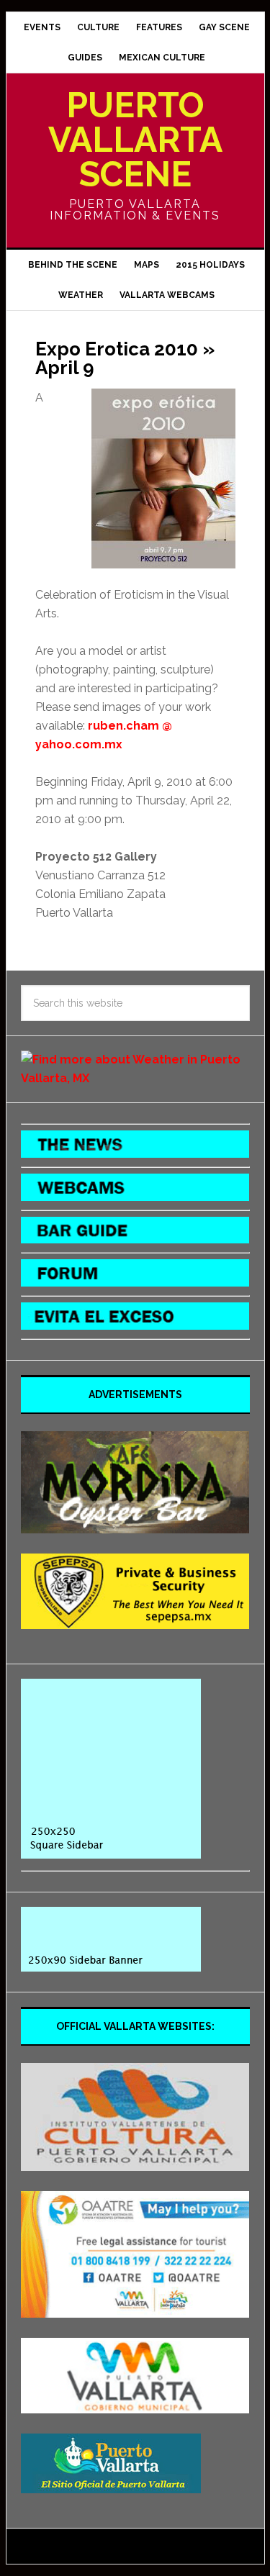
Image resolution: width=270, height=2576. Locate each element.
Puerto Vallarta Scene (135, 140)
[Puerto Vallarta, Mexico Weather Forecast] (135, 1078)
